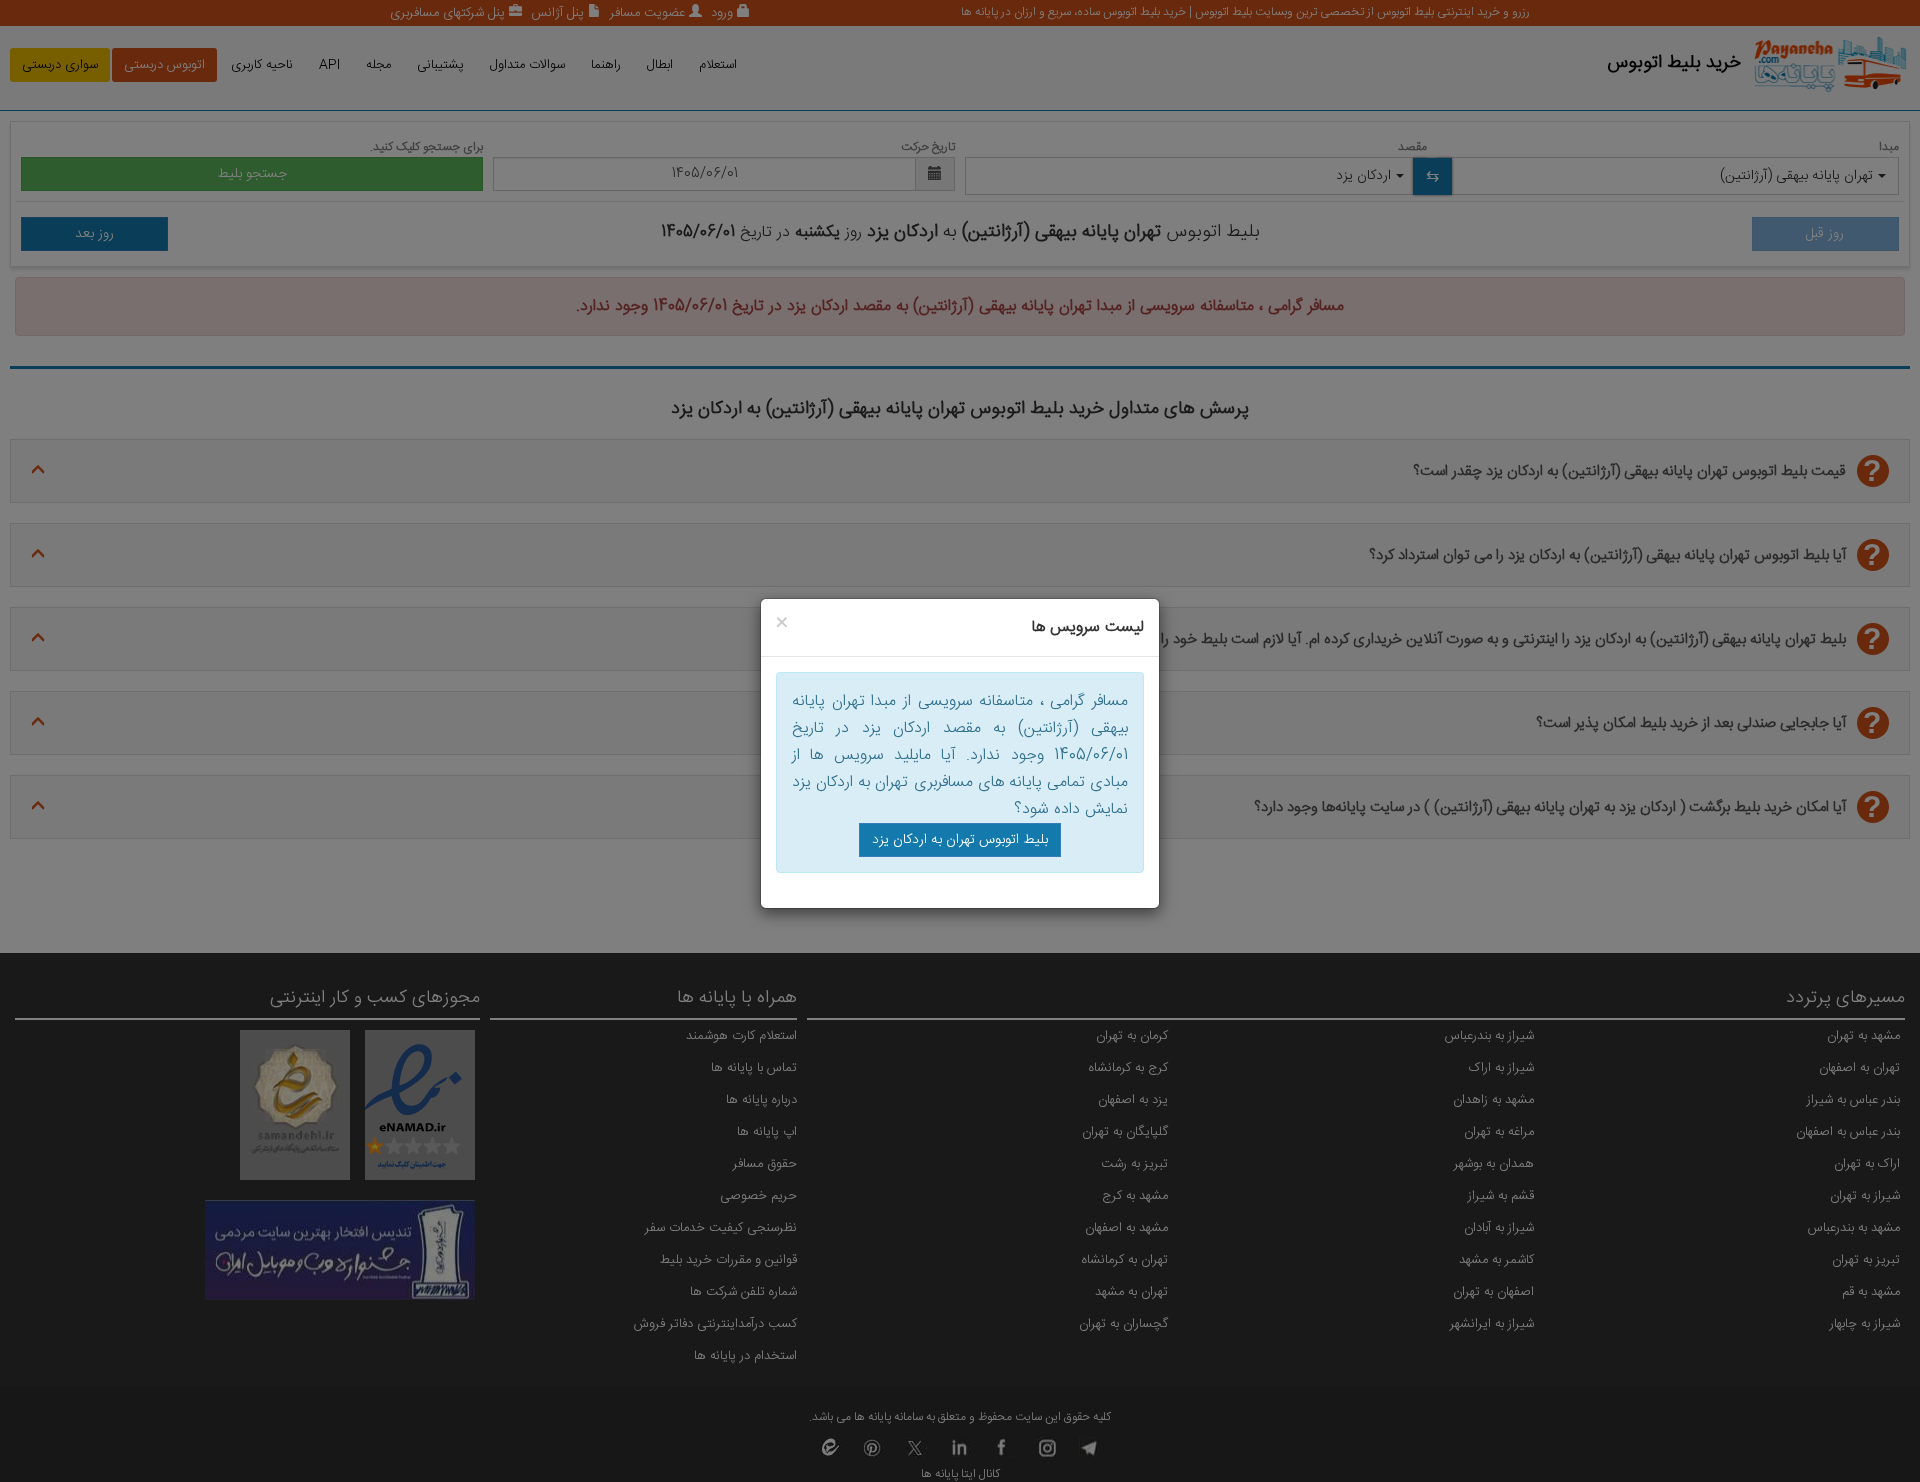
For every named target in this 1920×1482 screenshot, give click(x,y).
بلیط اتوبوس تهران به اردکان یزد (960, 840)
